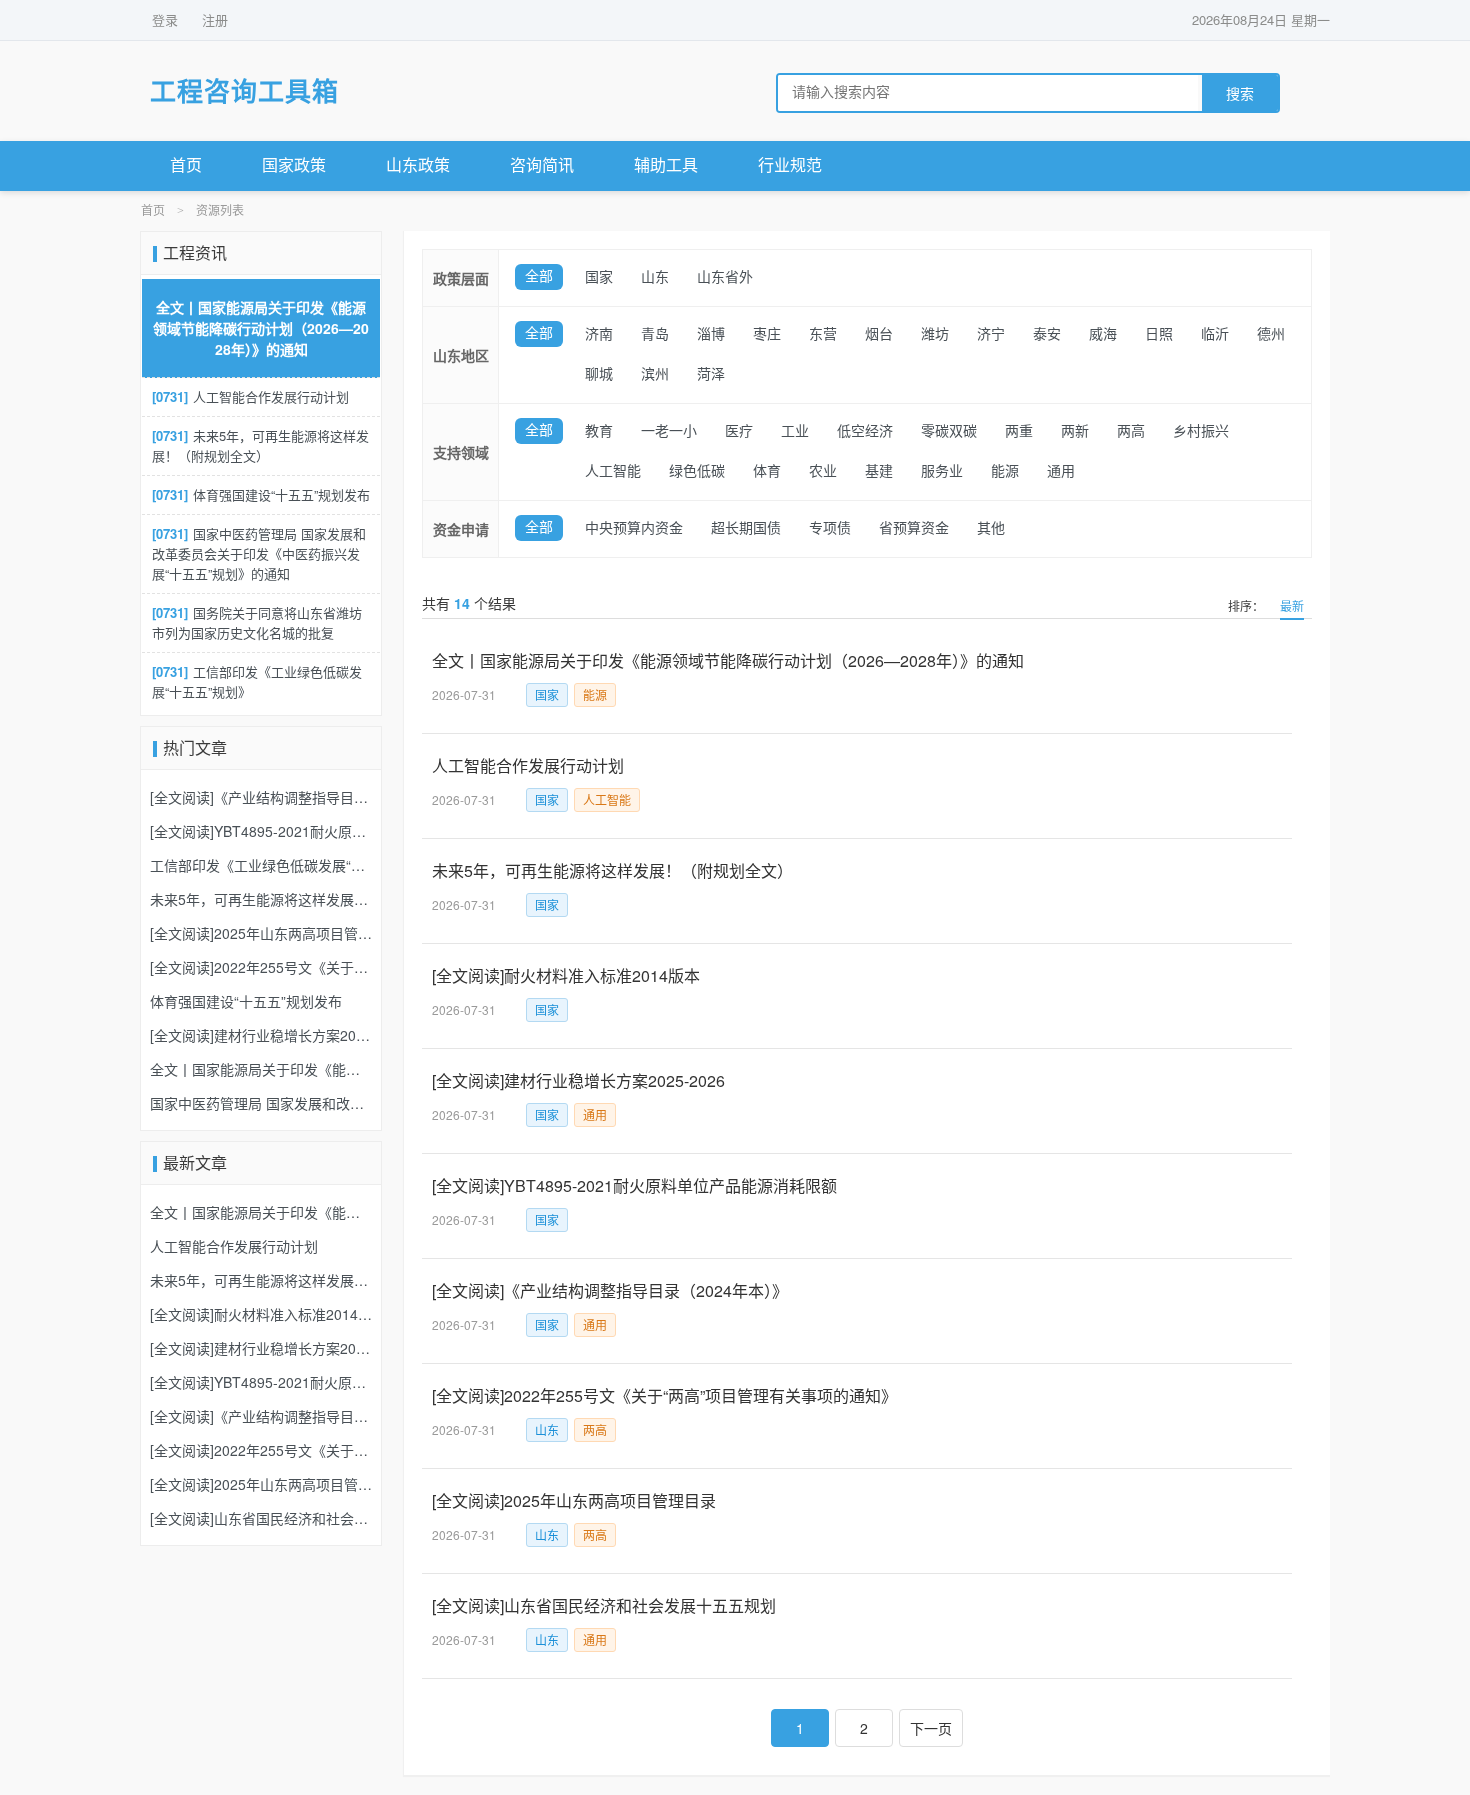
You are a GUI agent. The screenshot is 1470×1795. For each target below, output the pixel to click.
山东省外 (725, 277)
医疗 (739, 431)
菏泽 (711, 374)
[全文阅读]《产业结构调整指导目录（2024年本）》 (610, 1290)
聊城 (599, 374)
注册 (215, 19)
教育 (599, 431)
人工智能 (613, 471)
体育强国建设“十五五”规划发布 (261, 494)
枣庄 (767, 334)
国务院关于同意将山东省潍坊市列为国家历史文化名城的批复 (257, 622)
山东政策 (418, 165)
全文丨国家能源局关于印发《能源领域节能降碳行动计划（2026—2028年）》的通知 (728, 660)
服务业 (942, 471)
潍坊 (935, 334)
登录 (165, 19)
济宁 (991, 334)
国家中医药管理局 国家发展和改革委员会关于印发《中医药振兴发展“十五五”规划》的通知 (259, 553)
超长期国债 (746, 528)
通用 (1061, 471)
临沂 (1215, 334)
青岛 (655, 334)
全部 (539, 276)
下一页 (931, 1728)
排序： (1246, 605)
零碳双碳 (949, 431)
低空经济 (865, 431)
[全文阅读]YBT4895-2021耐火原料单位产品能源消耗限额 (634, 1185)
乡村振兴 (1201, 431)
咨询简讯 (542, 165)
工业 (795, 431)
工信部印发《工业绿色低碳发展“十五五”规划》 (257, 681)
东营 (823, 334)
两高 (1131, 431)
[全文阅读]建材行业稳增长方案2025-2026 (578, 1080)
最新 (1292, 605)
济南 (599, 334)
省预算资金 (914, 528)
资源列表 (220, 211)
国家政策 (294, 165)
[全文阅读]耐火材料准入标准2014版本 (566, 975)
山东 (655, 277)
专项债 (830, 528)
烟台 (879, 334)
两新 (1075, 431)
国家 (599, 277)
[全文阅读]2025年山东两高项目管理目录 (574, 1500)
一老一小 (669, 431)
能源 (1005, 471)
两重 (1019, 431)
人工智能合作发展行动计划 (528, 765)
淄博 (711, 334)
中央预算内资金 (634, 528)
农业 (823, 471)
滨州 (655, 374)
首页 (186, 165)
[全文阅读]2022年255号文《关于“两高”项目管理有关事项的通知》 (664, 1395)
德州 (1271, 334)
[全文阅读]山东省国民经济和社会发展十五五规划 (604, 1605)
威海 (1103, 334)
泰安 (1047, 334)
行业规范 (790, 165)
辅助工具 (666, 165)
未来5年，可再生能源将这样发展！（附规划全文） (612, 870)
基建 (879, 471)
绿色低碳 (697, 471)
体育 (767, 471)
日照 (1159, 334)
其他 (991, 528)
